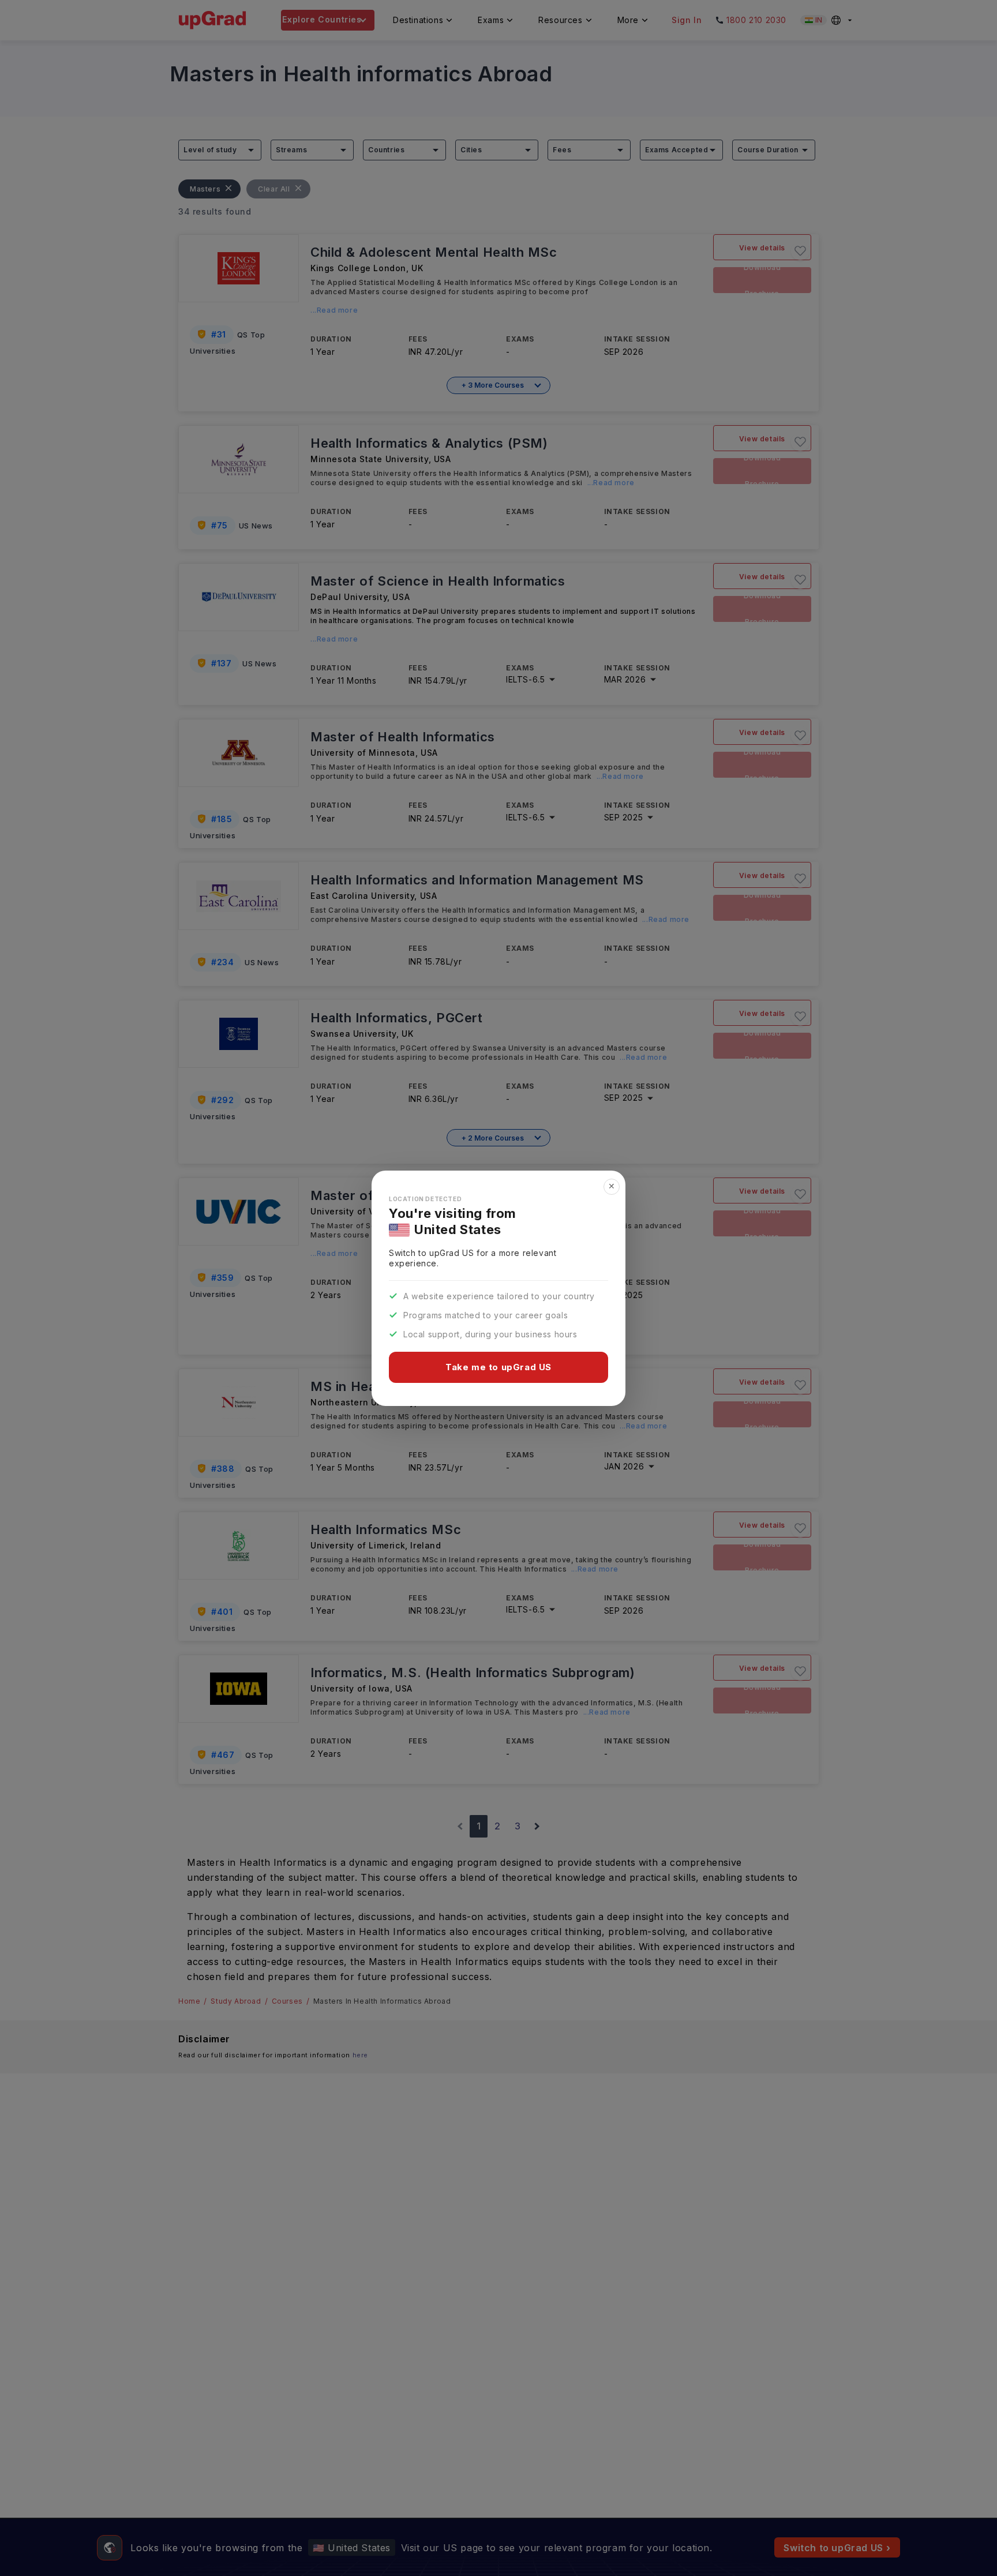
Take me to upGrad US (498, 1367)
